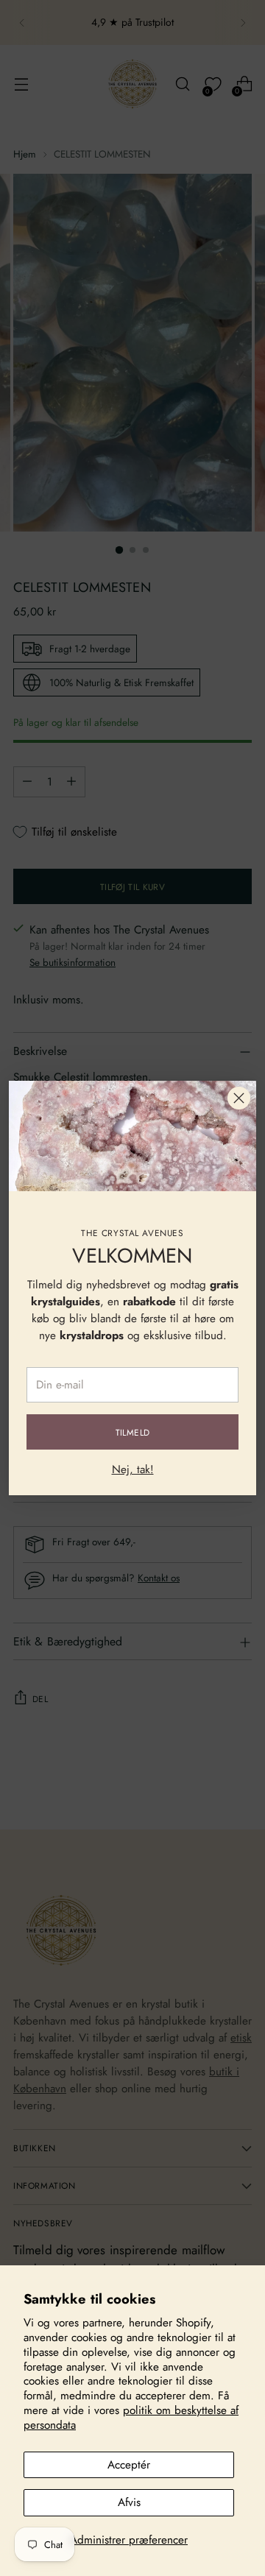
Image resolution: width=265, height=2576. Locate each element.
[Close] (239, 1098)
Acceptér (129, 2465)
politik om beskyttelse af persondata (131, 2418)
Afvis (129, 2502)
